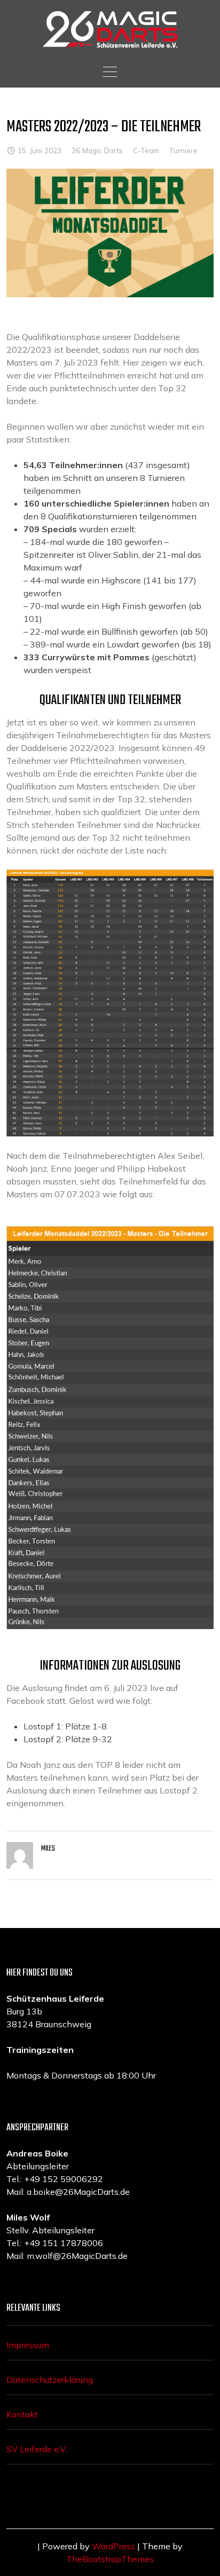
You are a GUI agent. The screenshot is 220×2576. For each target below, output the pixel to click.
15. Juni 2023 (40, 150)
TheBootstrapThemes (110, 2559)
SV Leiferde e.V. (37, 2449)
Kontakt (22, 2414)
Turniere (183, 150)
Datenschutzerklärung (50, 2380)
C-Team (146, 150)
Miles (48, 1849)
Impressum (28, 2345)
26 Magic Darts (97, 150)
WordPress (113, 2546)
